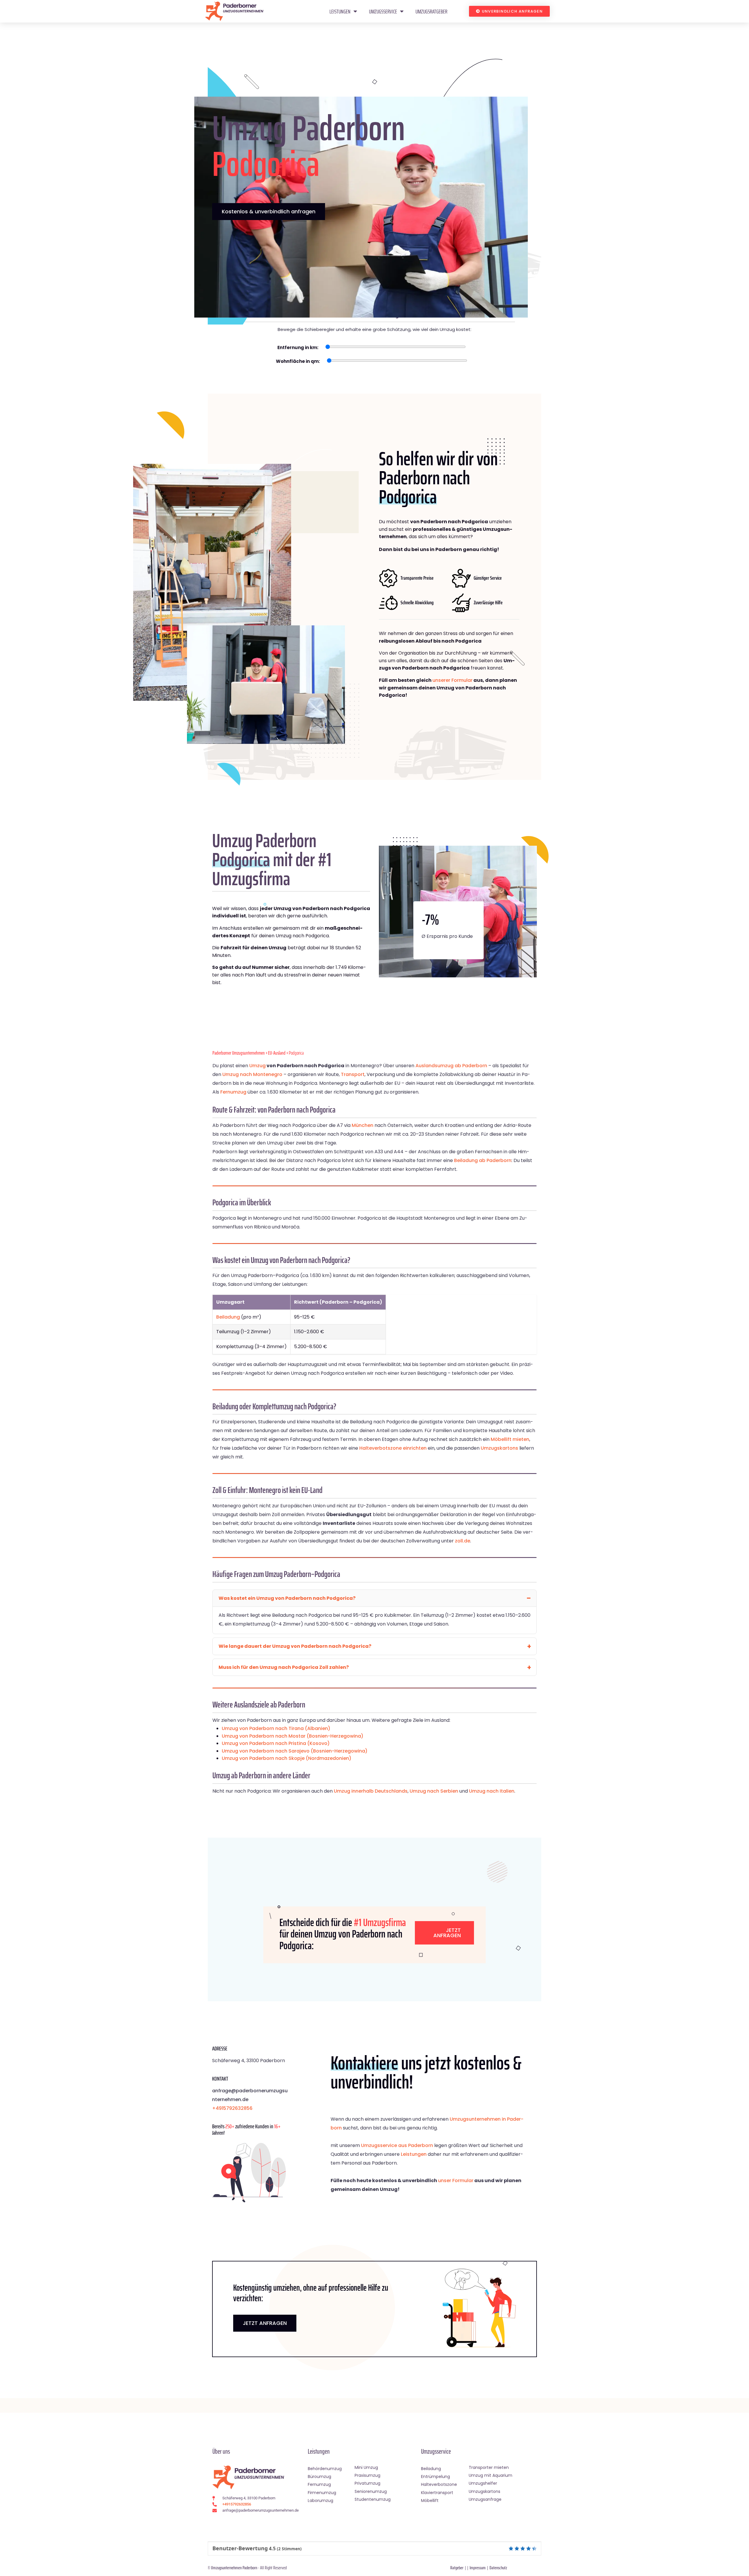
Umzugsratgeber (431, 11)
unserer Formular (452, 680)
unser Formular (456, 2181)
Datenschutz (498, 2568)
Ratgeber (457, 2568)
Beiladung (228, 1317)
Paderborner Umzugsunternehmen (239, 1053)
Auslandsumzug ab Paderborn (451, 1066)
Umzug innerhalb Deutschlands (371, 1791)
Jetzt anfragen (447, 1933)
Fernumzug (233, 1092)
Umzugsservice (383, 11)
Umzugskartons (499, 1448)
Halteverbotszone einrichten (393, 1448)
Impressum (478, 2568)
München (363, 1125)
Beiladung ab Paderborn (483, 1160)
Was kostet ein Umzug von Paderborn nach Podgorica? (287, 1598)
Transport (353, 1074)
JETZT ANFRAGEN (265, 2323)
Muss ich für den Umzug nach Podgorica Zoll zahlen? (284, 1667)
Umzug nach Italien (492, 1791)
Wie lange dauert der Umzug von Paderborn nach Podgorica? (295, 1646)
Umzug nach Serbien (434, 1791)
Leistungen (340, 11)
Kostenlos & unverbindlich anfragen (269, 211)
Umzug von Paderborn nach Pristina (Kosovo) (276, 1743)
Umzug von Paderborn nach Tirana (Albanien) (276, 1728)
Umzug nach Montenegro (252, 1074)
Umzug (257, 1066)
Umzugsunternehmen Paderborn (234, 2568)
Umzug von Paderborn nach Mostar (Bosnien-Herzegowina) (293, 1736)
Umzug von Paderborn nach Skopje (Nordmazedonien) (287, 1758)
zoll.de (463, 1541)
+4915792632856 (232, 2108)
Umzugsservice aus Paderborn (397, 2145)
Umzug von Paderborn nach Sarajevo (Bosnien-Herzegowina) (295, 1751)
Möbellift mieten (510, 1439)
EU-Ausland (277, 1053)
